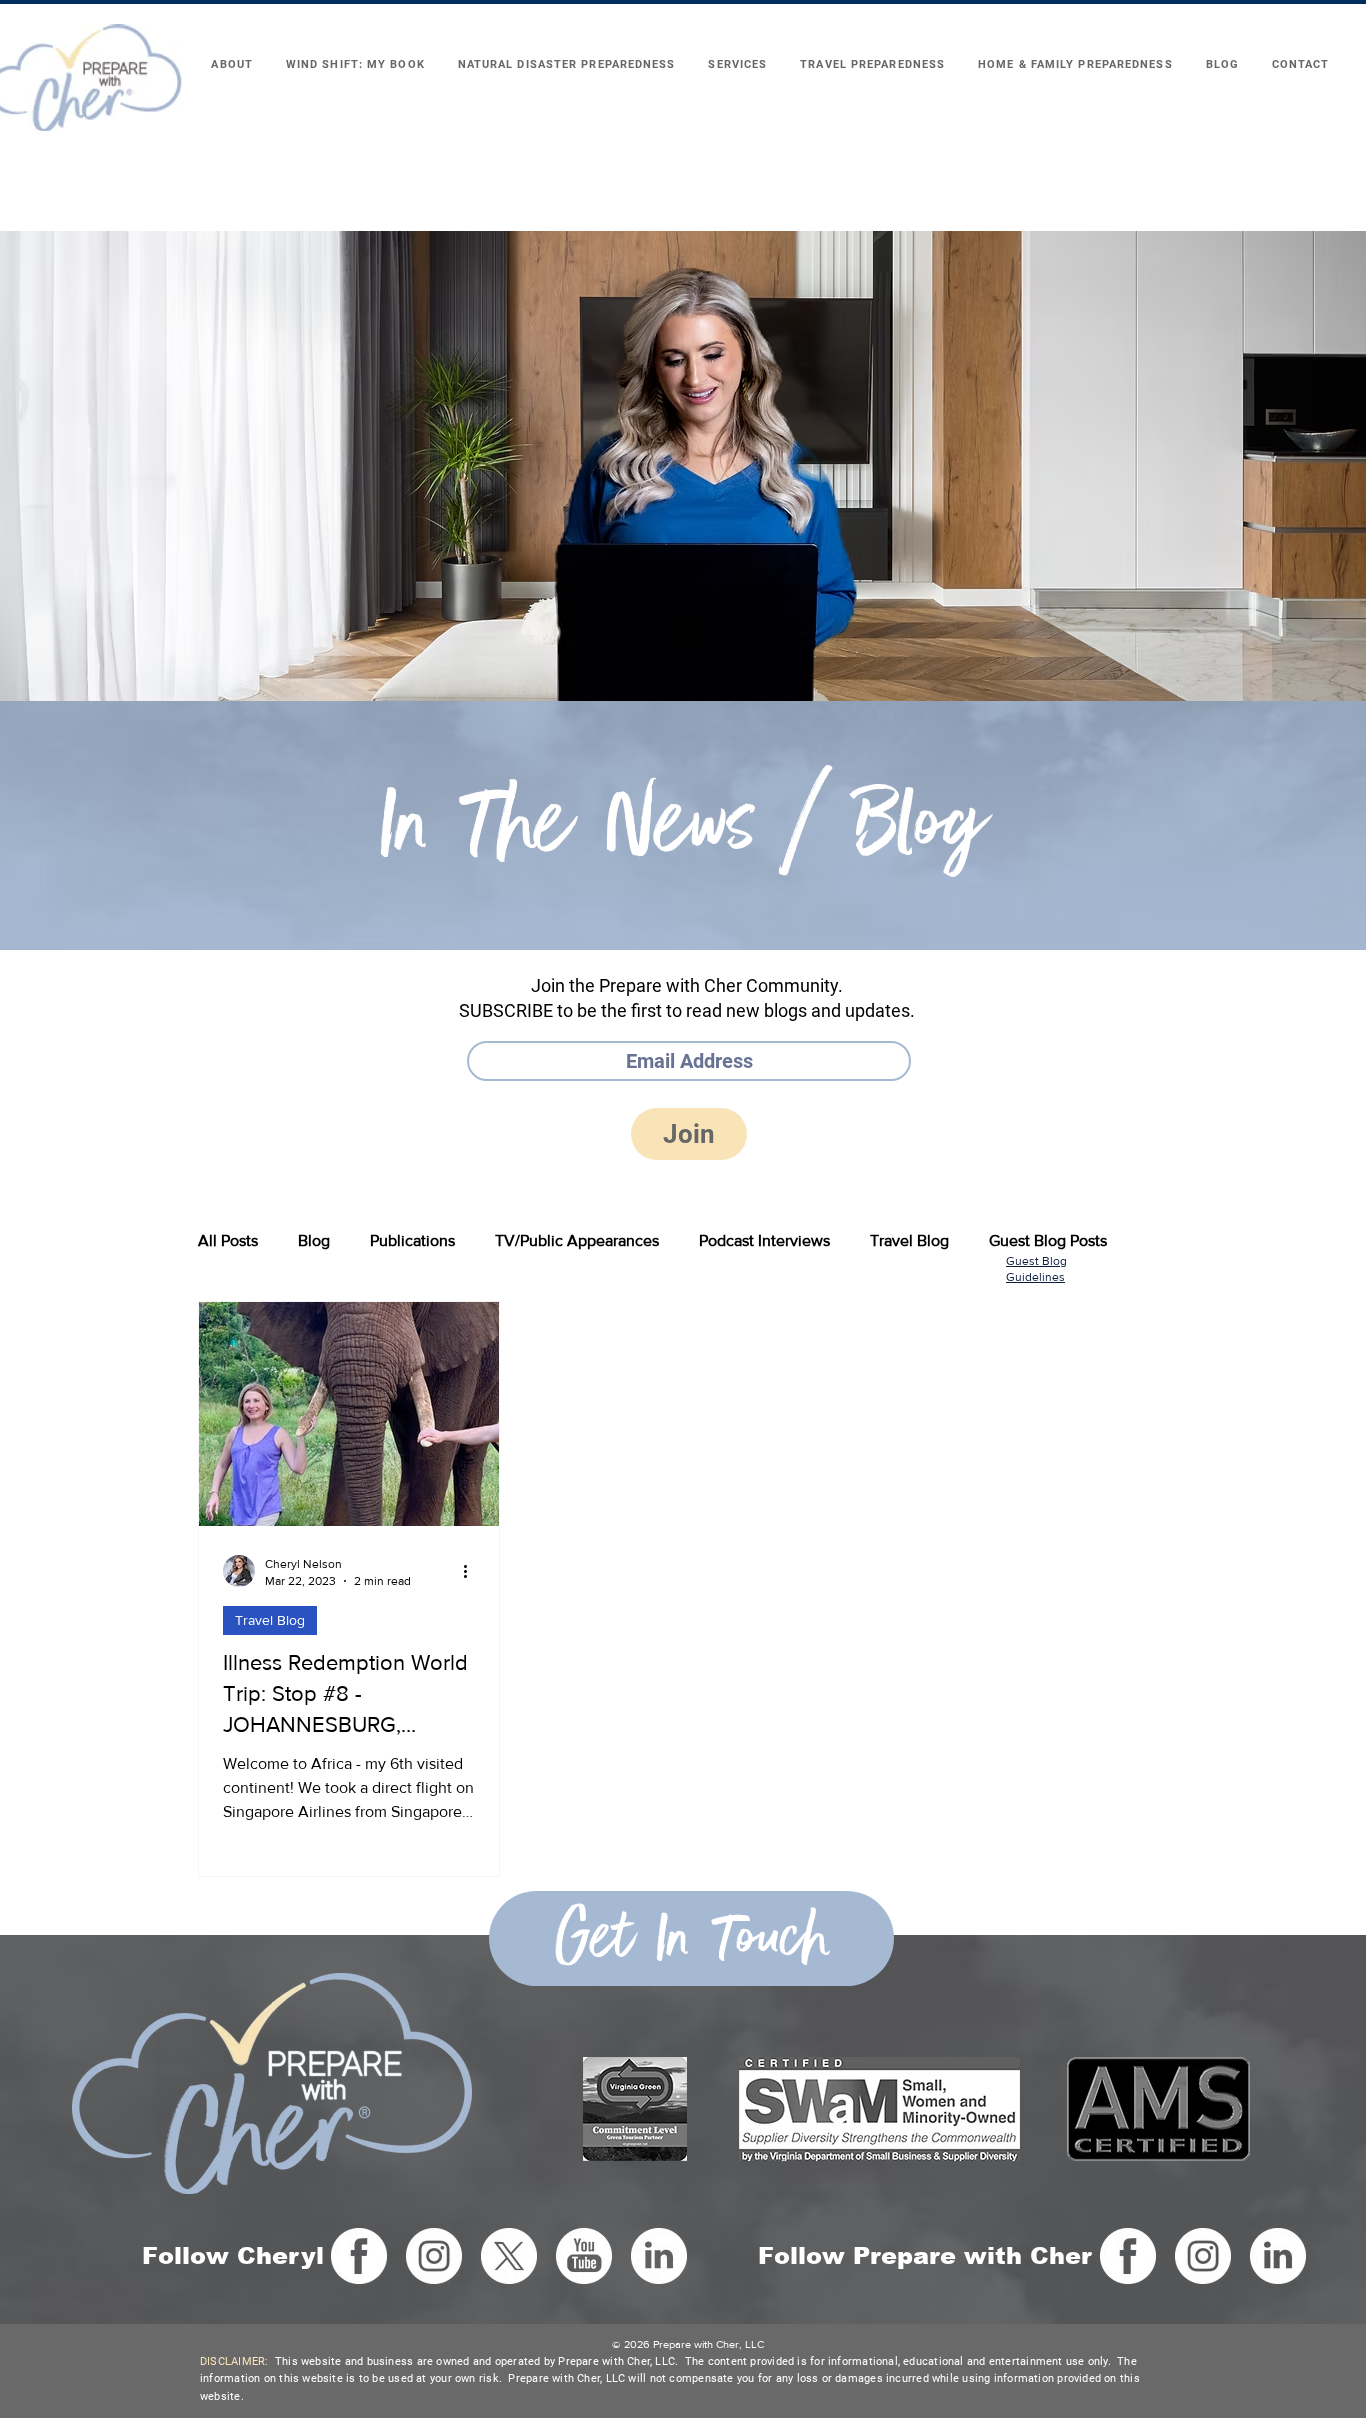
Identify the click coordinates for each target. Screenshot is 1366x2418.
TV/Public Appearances (577, 1240)
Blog (314, 1240)
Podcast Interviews (764, 1240)
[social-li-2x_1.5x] (659, 2256)
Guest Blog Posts (1048, 1240)
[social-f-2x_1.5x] (359, 2256)
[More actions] (472, 1571)
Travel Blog (909, 1240)
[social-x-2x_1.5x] (509, 2256)
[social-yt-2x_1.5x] (584, 2256)
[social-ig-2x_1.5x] (434, 2256)
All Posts (228, 1240)
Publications (412, 1240)
